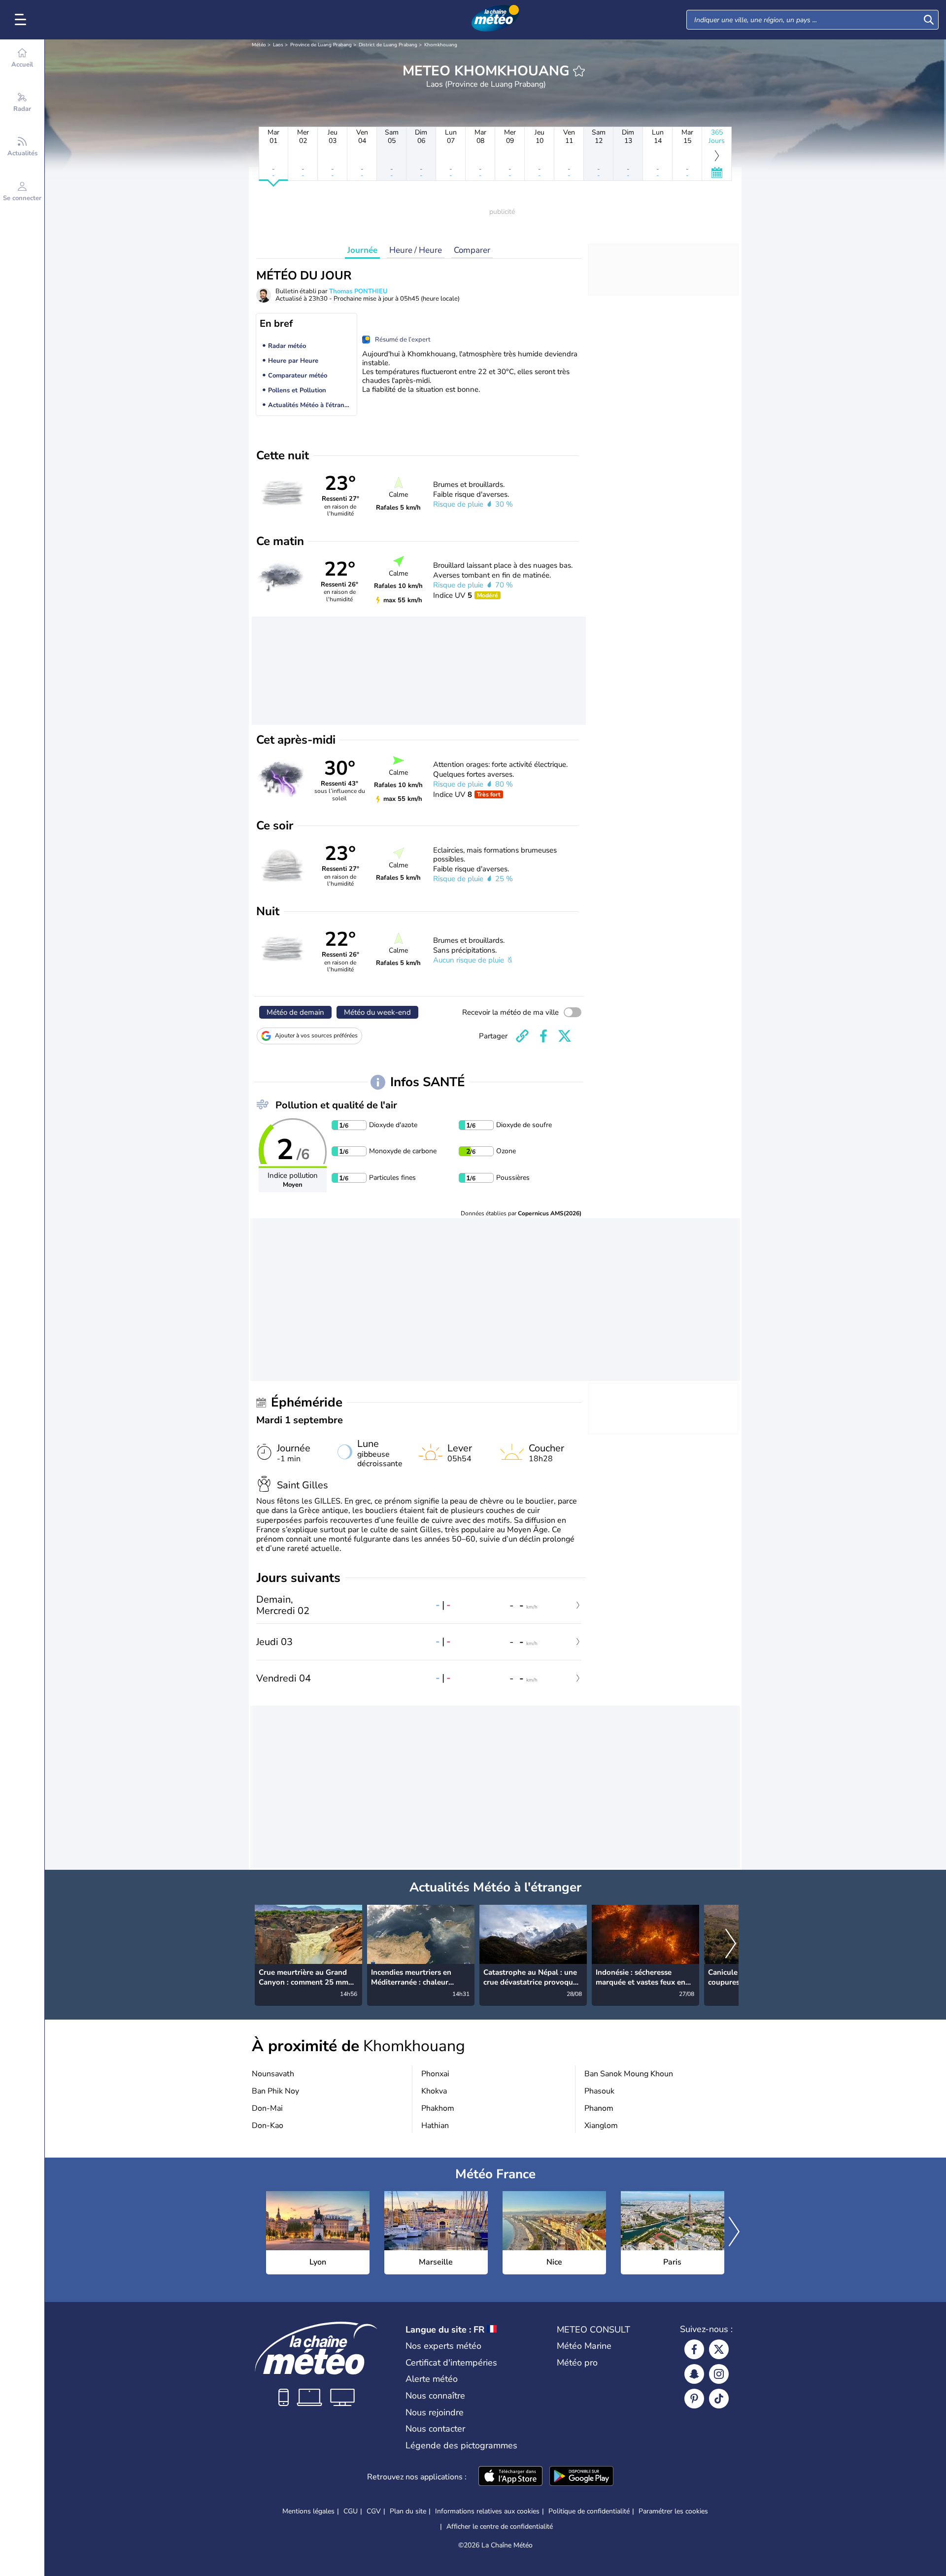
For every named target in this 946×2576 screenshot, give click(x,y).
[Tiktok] (719, 2399)
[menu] (22, 20)
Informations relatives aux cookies (487, 2511)
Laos (278, 45)
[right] (731, 1945)
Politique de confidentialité (589, 2511)
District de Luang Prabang (388, 45)
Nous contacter (435, 2429)
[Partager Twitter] (565, 1036)
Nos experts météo (443, 2346)
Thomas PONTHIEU (358, 291)
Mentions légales (308, 2511)
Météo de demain (295, 1012)
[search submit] (929, 20)
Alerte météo (432, 2379)
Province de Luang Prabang (321, 45)
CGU (351, 2511)
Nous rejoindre (435, 2412)
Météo (259, 45)
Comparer (472, 250)
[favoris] (579, 71)
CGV (374, 2511)
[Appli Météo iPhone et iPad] (510, 2477)
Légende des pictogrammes (461, 2445)
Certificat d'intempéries (451, 2363)
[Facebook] (694, 2349)
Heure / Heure (416, 250)
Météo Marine (584, 2346)
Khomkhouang (441, 45)
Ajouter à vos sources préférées (316, 1035)
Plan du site (408, 2511)
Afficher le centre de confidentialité (500, 2527)
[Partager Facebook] (543, 1036)
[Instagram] (719, 2374)
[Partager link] (522, 1036)
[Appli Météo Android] (581, 2477)
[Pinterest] (694, 2399)
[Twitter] (719, 2349)
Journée (362, 250)
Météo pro (577, 2363)
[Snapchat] (694, 2374)
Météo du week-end (377, 1012)
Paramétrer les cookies (673, 2511)
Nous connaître (435, 2396)
